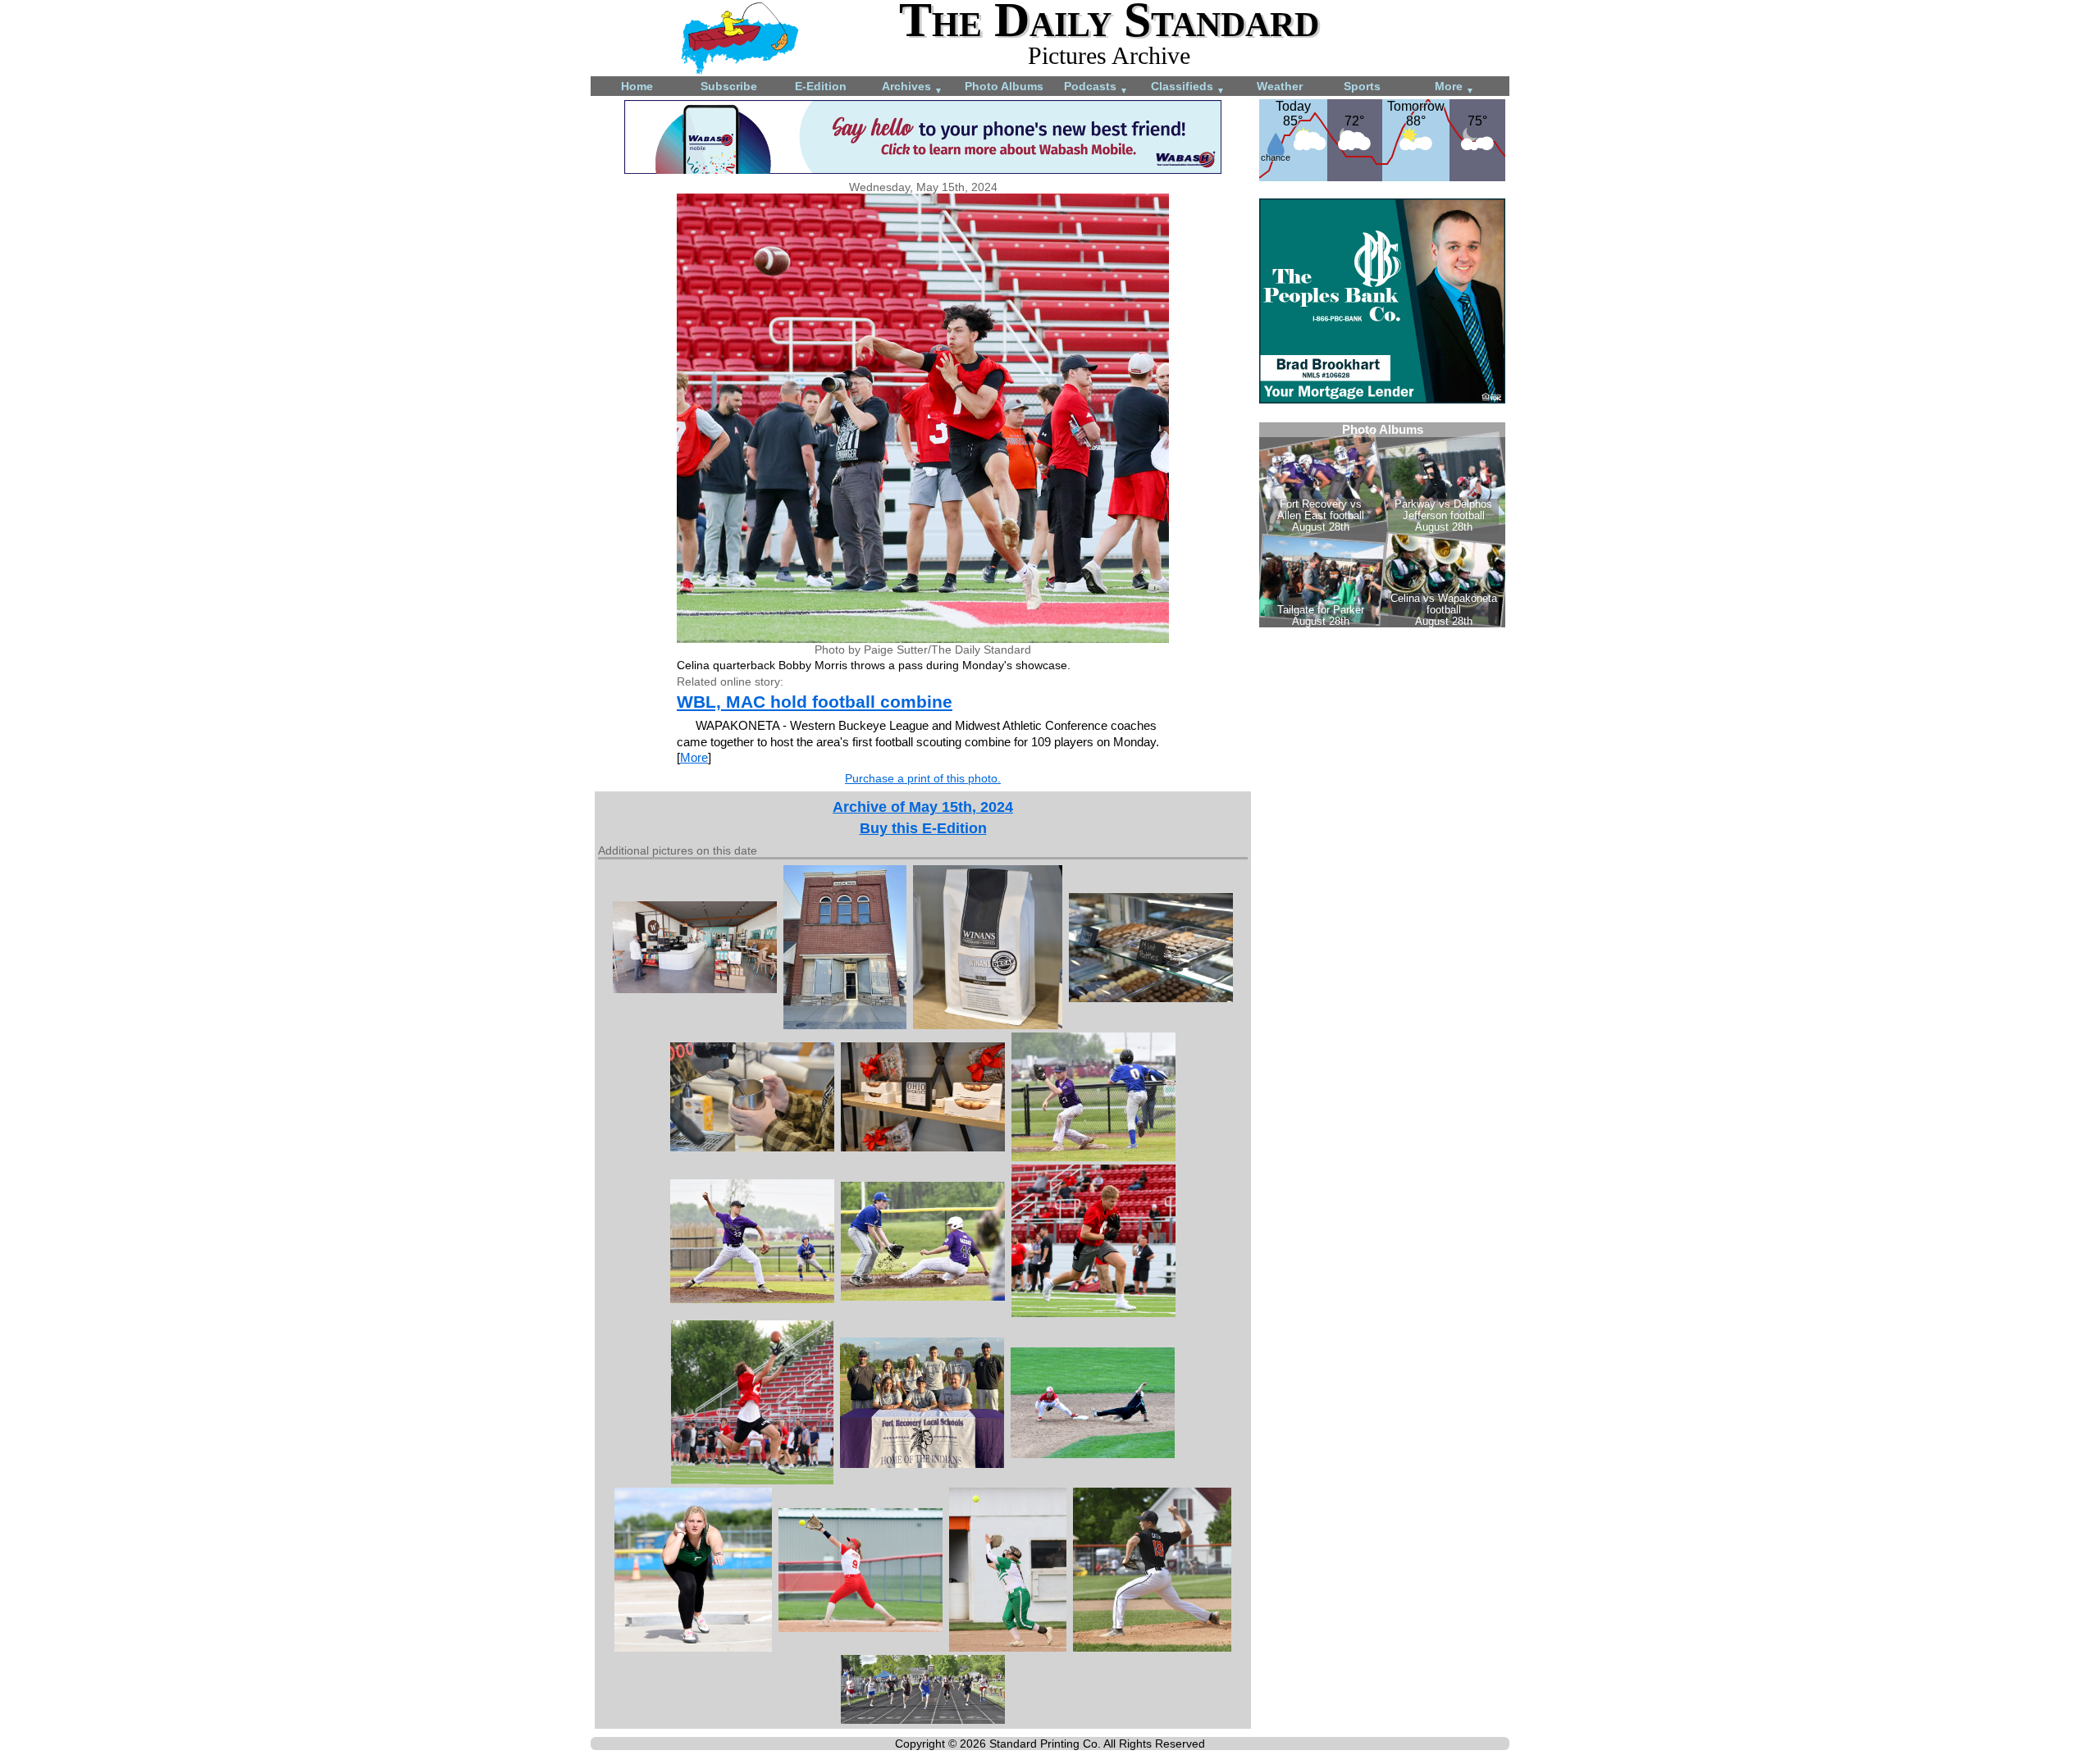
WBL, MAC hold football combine (815, 702)
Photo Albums (1004, 86)
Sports (1362, 86)
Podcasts (1096, 87)
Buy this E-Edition (923, 828)
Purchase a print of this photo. (923, 778)
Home (637, 86)
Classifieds (1188, 87)
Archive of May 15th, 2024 (923, 807)
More (1454, 87)
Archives (912, 87)
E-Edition (821, 86)
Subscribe (729, 86)
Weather (1280, 86)
